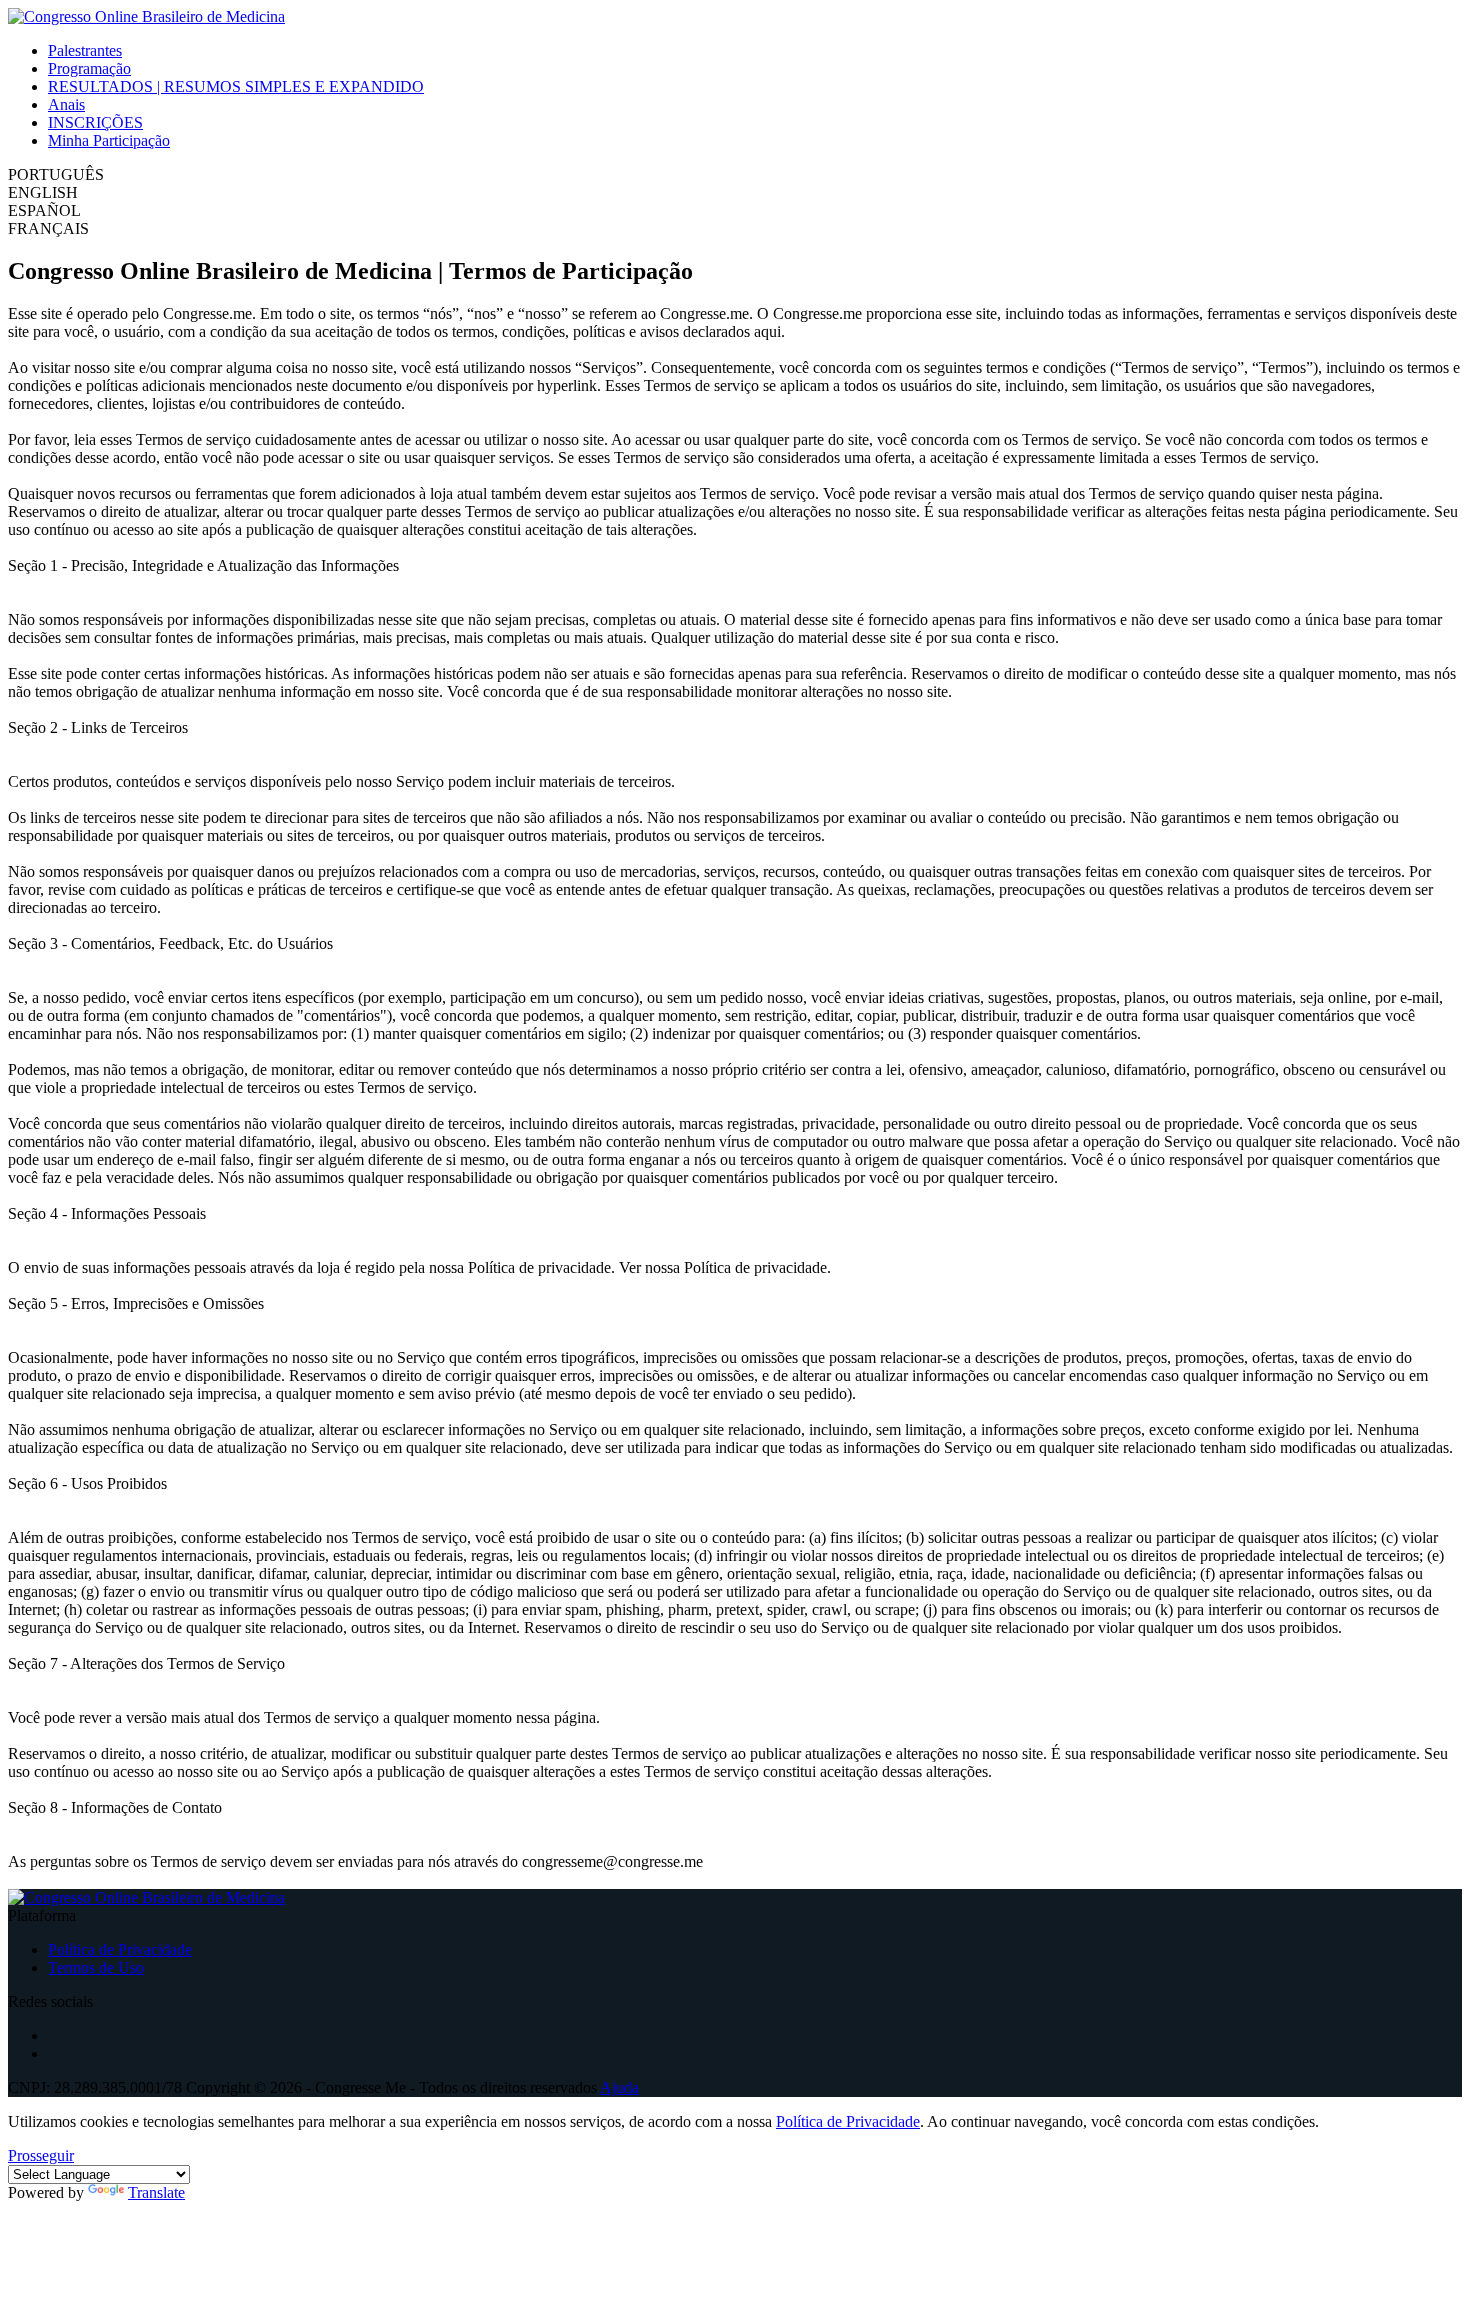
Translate (156, 2192)
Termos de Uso (96, 1967)
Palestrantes (85, 50)
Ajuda (619, 2087)
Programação (89, 68)
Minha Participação (109, 140)
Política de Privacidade (120, 1949)
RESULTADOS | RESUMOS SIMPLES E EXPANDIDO (236, 86)
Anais (66, 104)
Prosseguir (41, 2155)
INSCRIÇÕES (95, 122)
